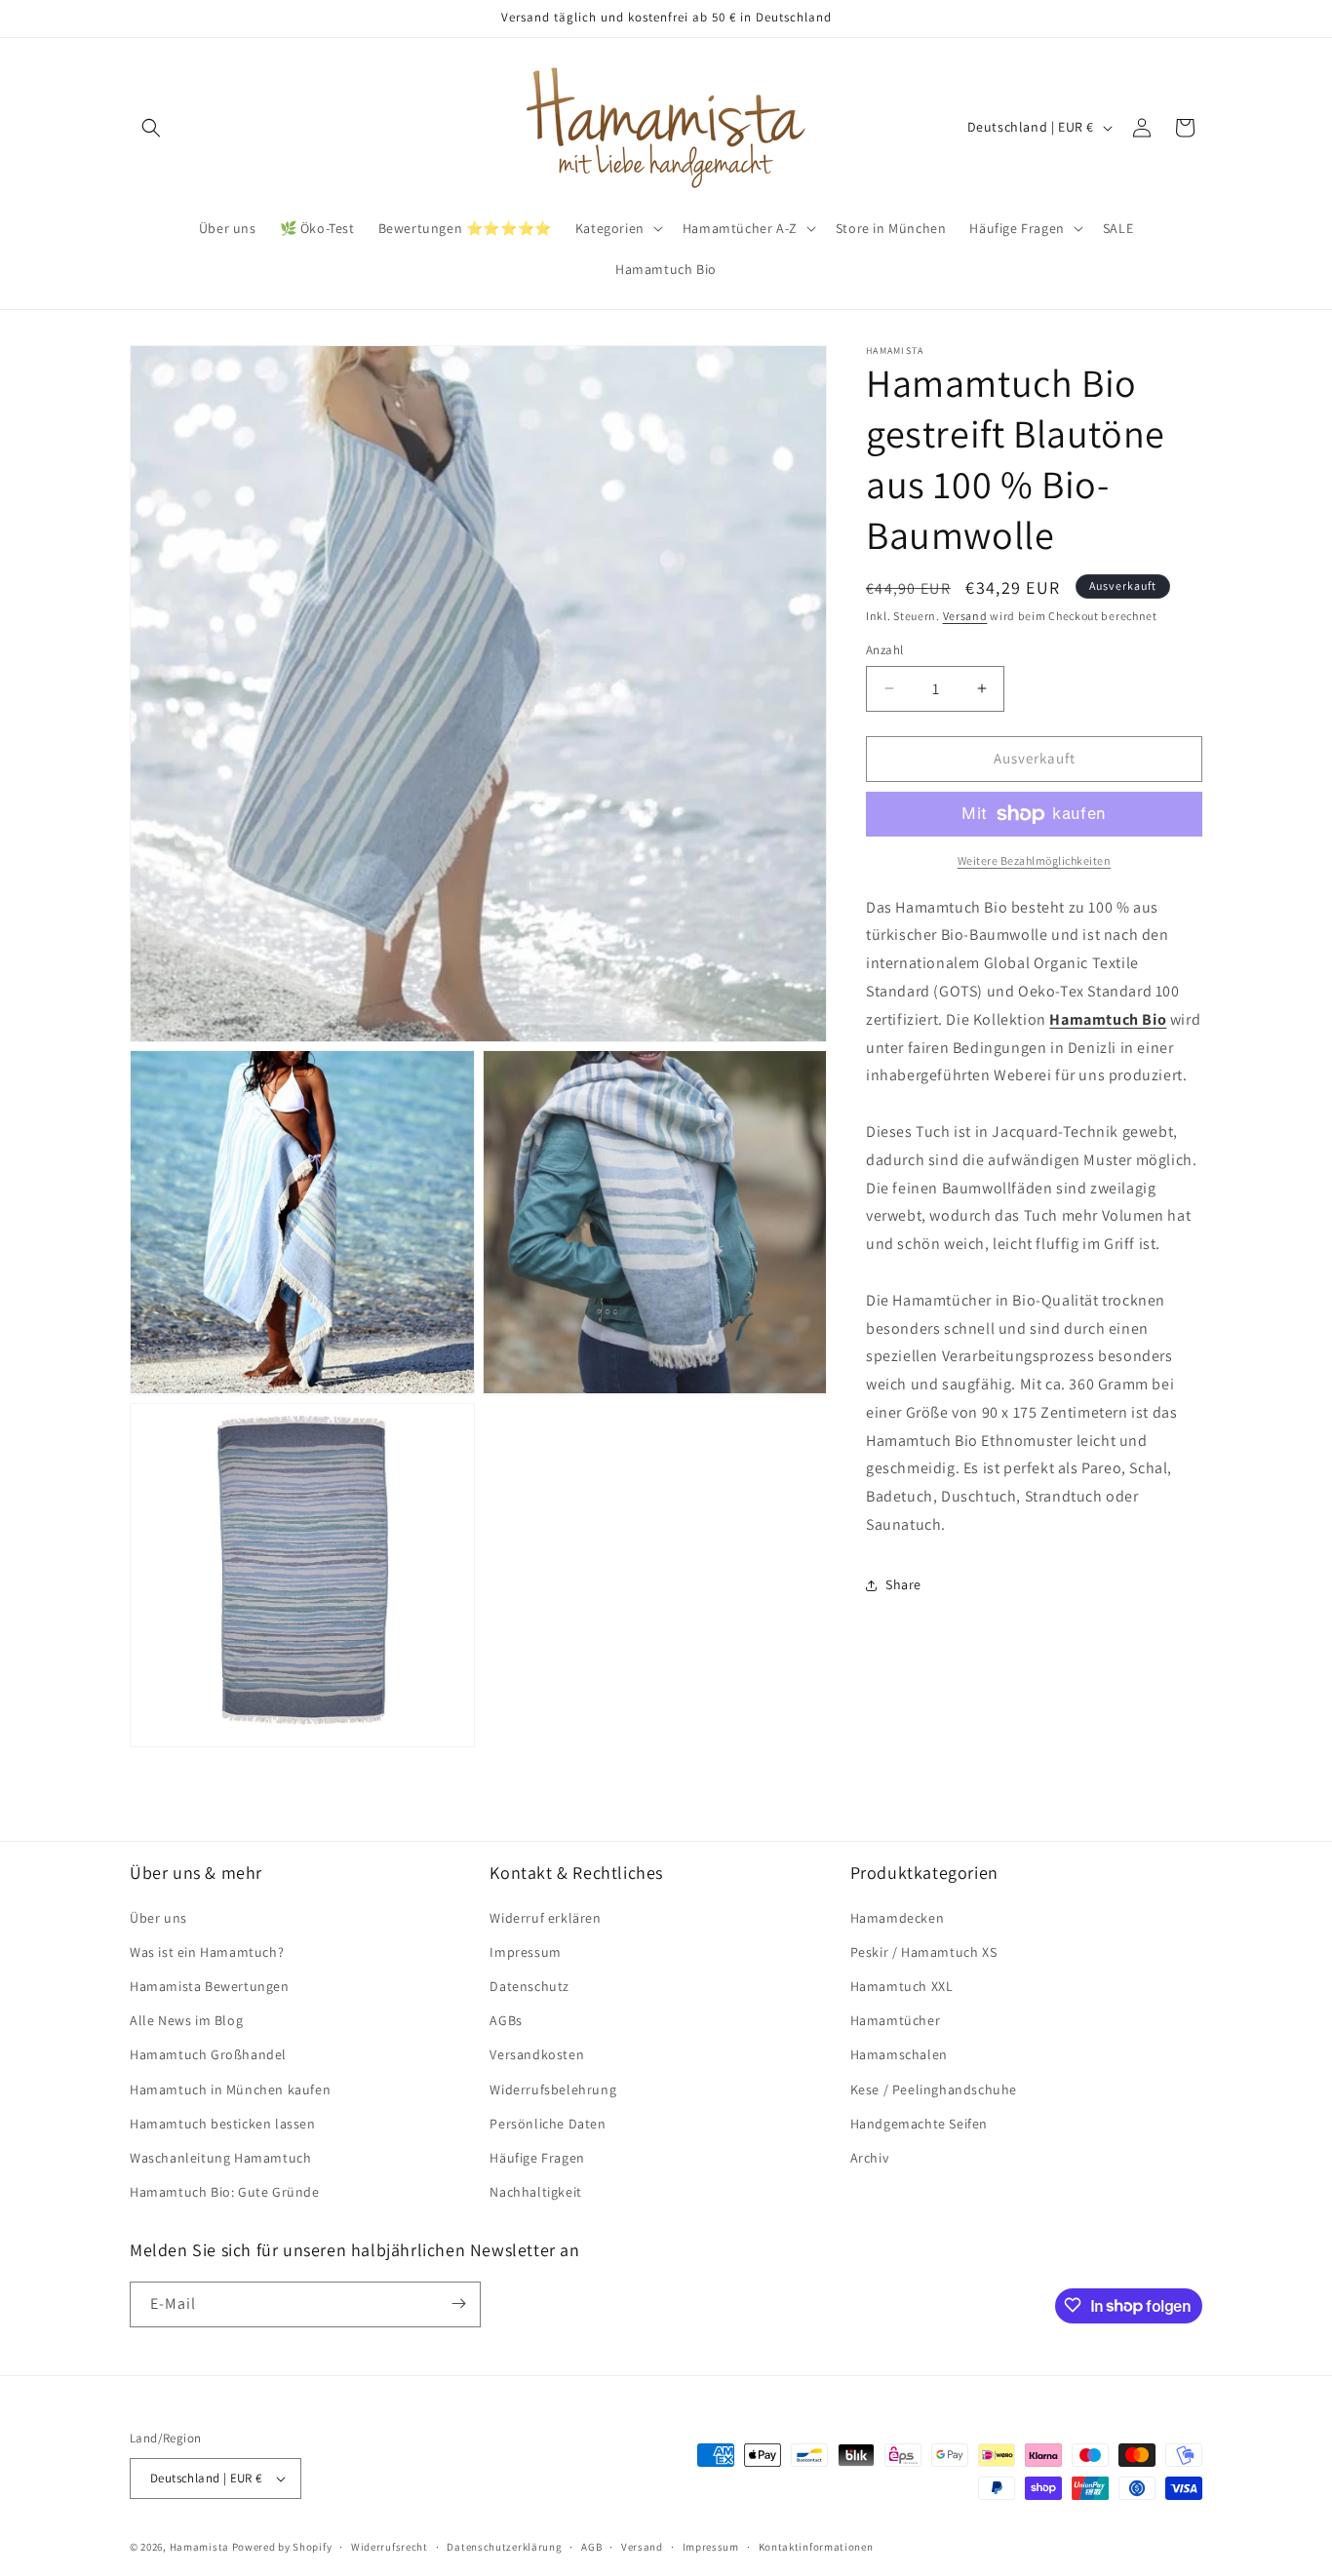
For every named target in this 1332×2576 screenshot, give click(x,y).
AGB (591, 2547)
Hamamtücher (896, 2020)
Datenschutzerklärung (504, 2547)
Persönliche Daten (548, 2123)
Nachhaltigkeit (535, 2192)
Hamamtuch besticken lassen (223, 2123)
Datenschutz (529, 1986)
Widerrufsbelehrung (553, 2088)
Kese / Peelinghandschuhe (934, 2088)
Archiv (870, 2158)
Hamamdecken (898, 1917)
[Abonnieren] (458, 2303)
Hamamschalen (899, 2054)
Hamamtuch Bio (1108, 1019)
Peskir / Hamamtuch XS (924, 1951)
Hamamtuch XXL (902, 1986)
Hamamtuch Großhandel (208, 2054)
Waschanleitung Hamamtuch (220, 2158)
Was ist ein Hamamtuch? (207, 1951)
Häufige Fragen (537, 2158)
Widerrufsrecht (390, 2547)
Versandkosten (537, 2054)
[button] (151, 128)
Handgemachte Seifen (919, 2123)
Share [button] (903, 1585)
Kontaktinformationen (816, 2547)
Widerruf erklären (545, 1917)
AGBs (506, 2020)
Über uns (158, 1917)
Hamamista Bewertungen (210, 1986)
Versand (965, 616)
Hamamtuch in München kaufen (230, 2088)
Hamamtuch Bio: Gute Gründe (225, 2192)
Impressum (525, 1951)
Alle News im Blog (186, 2020)
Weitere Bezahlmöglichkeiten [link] (1035, 860)
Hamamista (199, 2547)
